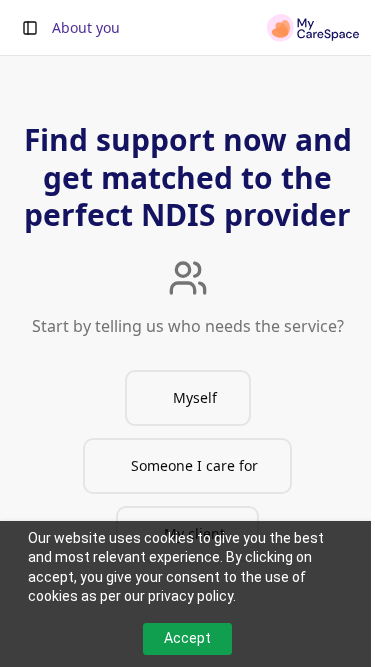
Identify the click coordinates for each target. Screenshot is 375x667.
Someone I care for (194, 465)
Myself (195, 397)
